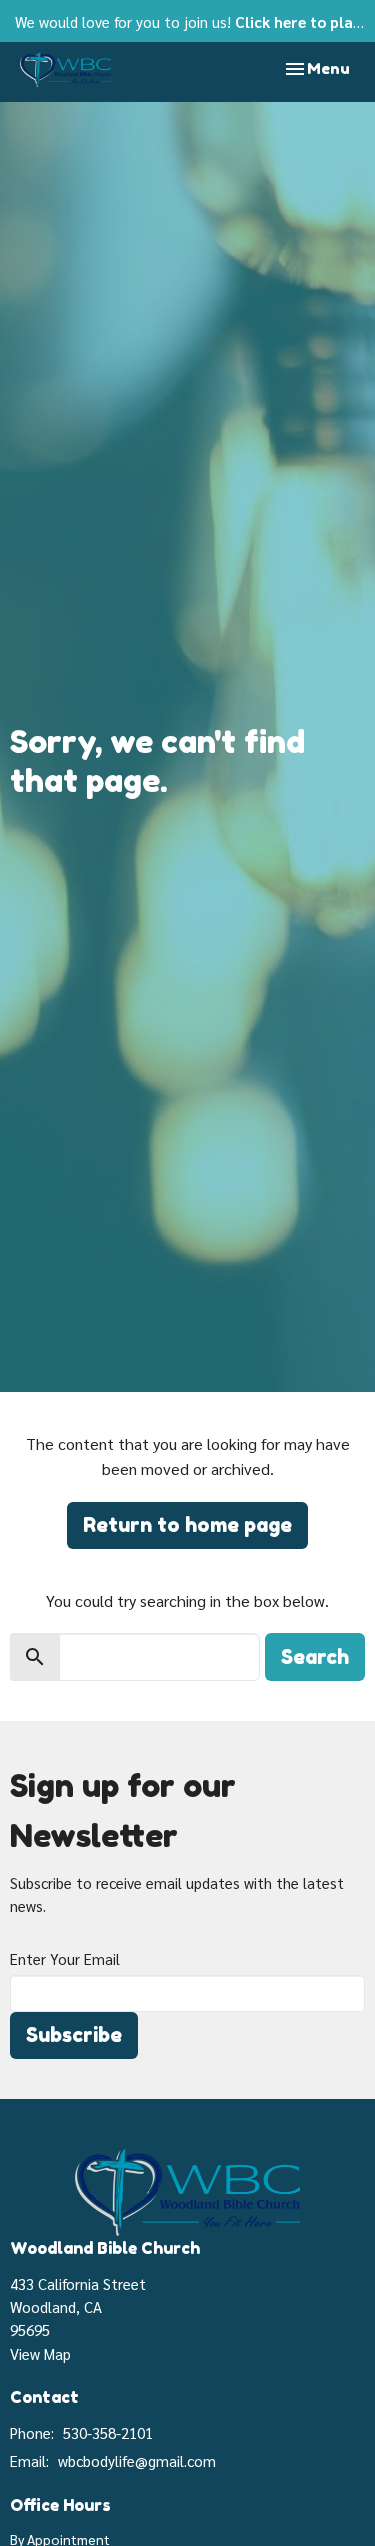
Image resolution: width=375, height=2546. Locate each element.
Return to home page (187, 1525)
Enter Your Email (65, 1958)
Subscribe (74, 2035)
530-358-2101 (108, 2432)
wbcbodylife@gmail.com (137, 2460)
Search (315, 1657)
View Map (40, 2353)
